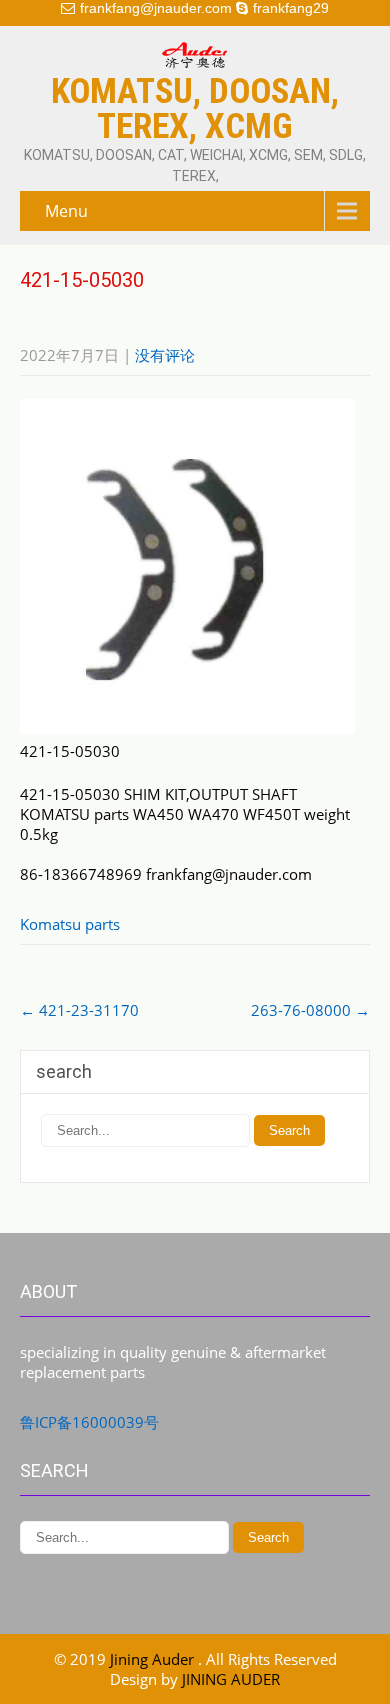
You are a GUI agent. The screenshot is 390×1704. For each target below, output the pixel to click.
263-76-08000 (310, 1010)
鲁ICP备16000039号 (89, 1422)
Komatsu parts (70, 924)
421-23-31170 (79, 1010)
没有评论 (165, 355)
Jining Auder (154, 1659)
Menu (66, 211)
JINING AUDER (231, 1679)
